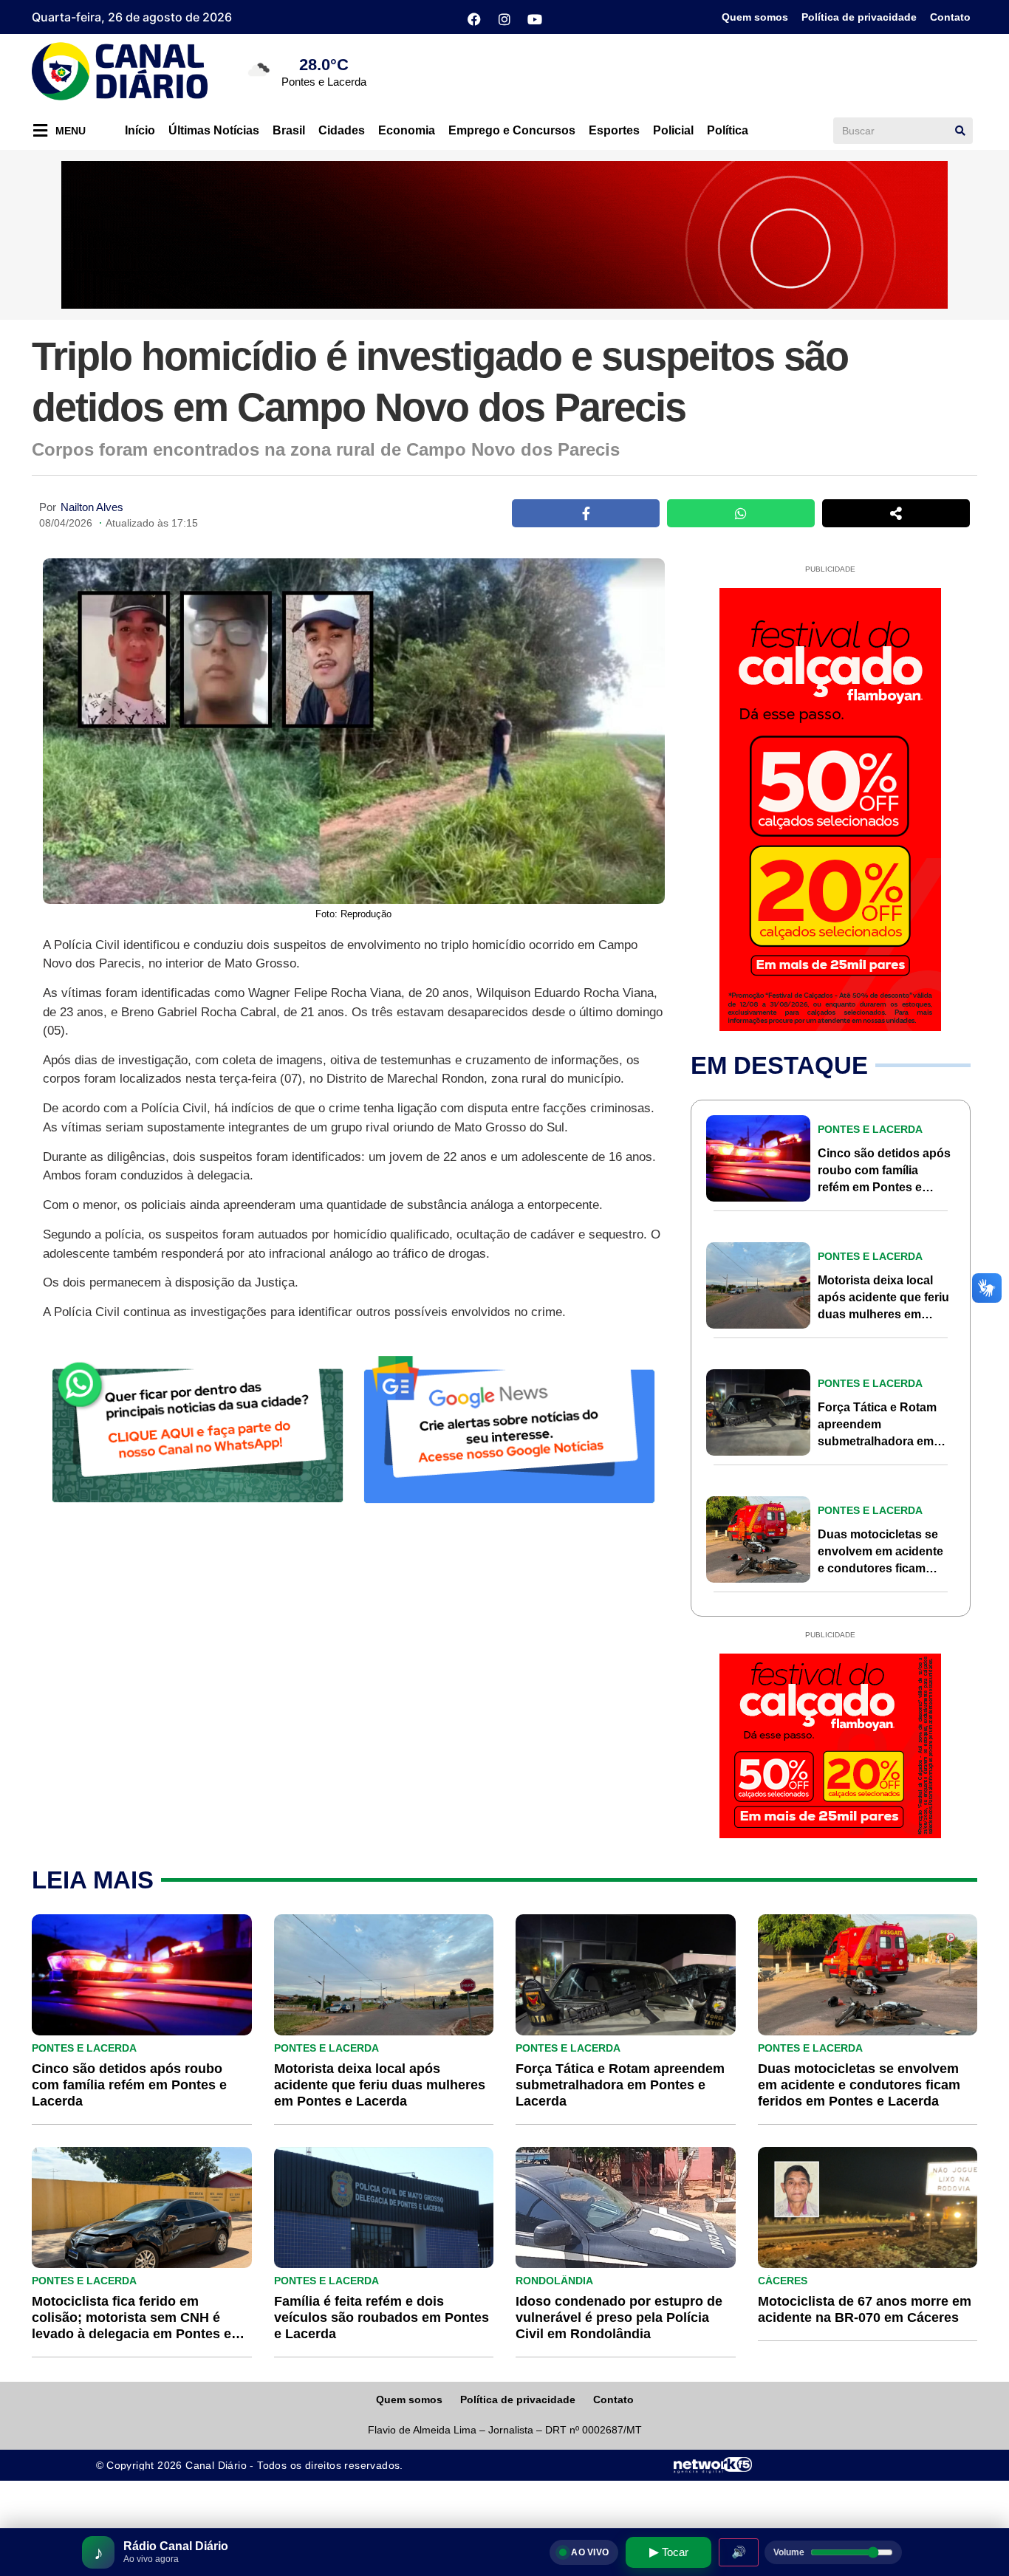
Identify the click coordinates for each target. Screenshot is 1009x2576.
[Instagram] (504, 19)
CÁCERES (783, 2281)
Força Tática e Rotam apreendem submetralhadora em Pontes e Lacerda (620, 2085)
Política (728, 130)
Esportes (614, 130)
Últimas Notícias (214, 130)
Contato (950, 17)
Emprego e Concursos (512, 130)
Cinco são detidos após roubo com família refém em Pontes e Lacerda (129, 2085)
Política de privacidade (859, 17)
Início (140, 130)
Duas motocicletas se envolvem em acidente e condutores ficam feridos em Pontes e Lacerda (880, 1568)
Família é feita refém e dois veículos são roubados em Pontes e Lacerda (382, 2318)
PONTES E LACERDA (870, 1129)
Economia (407, 130)
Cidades (342, 130)
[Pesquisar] (960, 131)
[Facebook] (474, 19)
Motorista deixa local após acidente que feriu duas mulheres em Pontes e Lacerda (380, 2085)
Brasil (289, 130)
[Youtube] (535, 19)
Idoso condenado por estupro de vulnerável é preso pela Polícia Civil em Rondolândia (619, 2318)
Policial (673, 130)
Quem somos (755, 17)
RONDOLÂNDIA (554, 2281)
